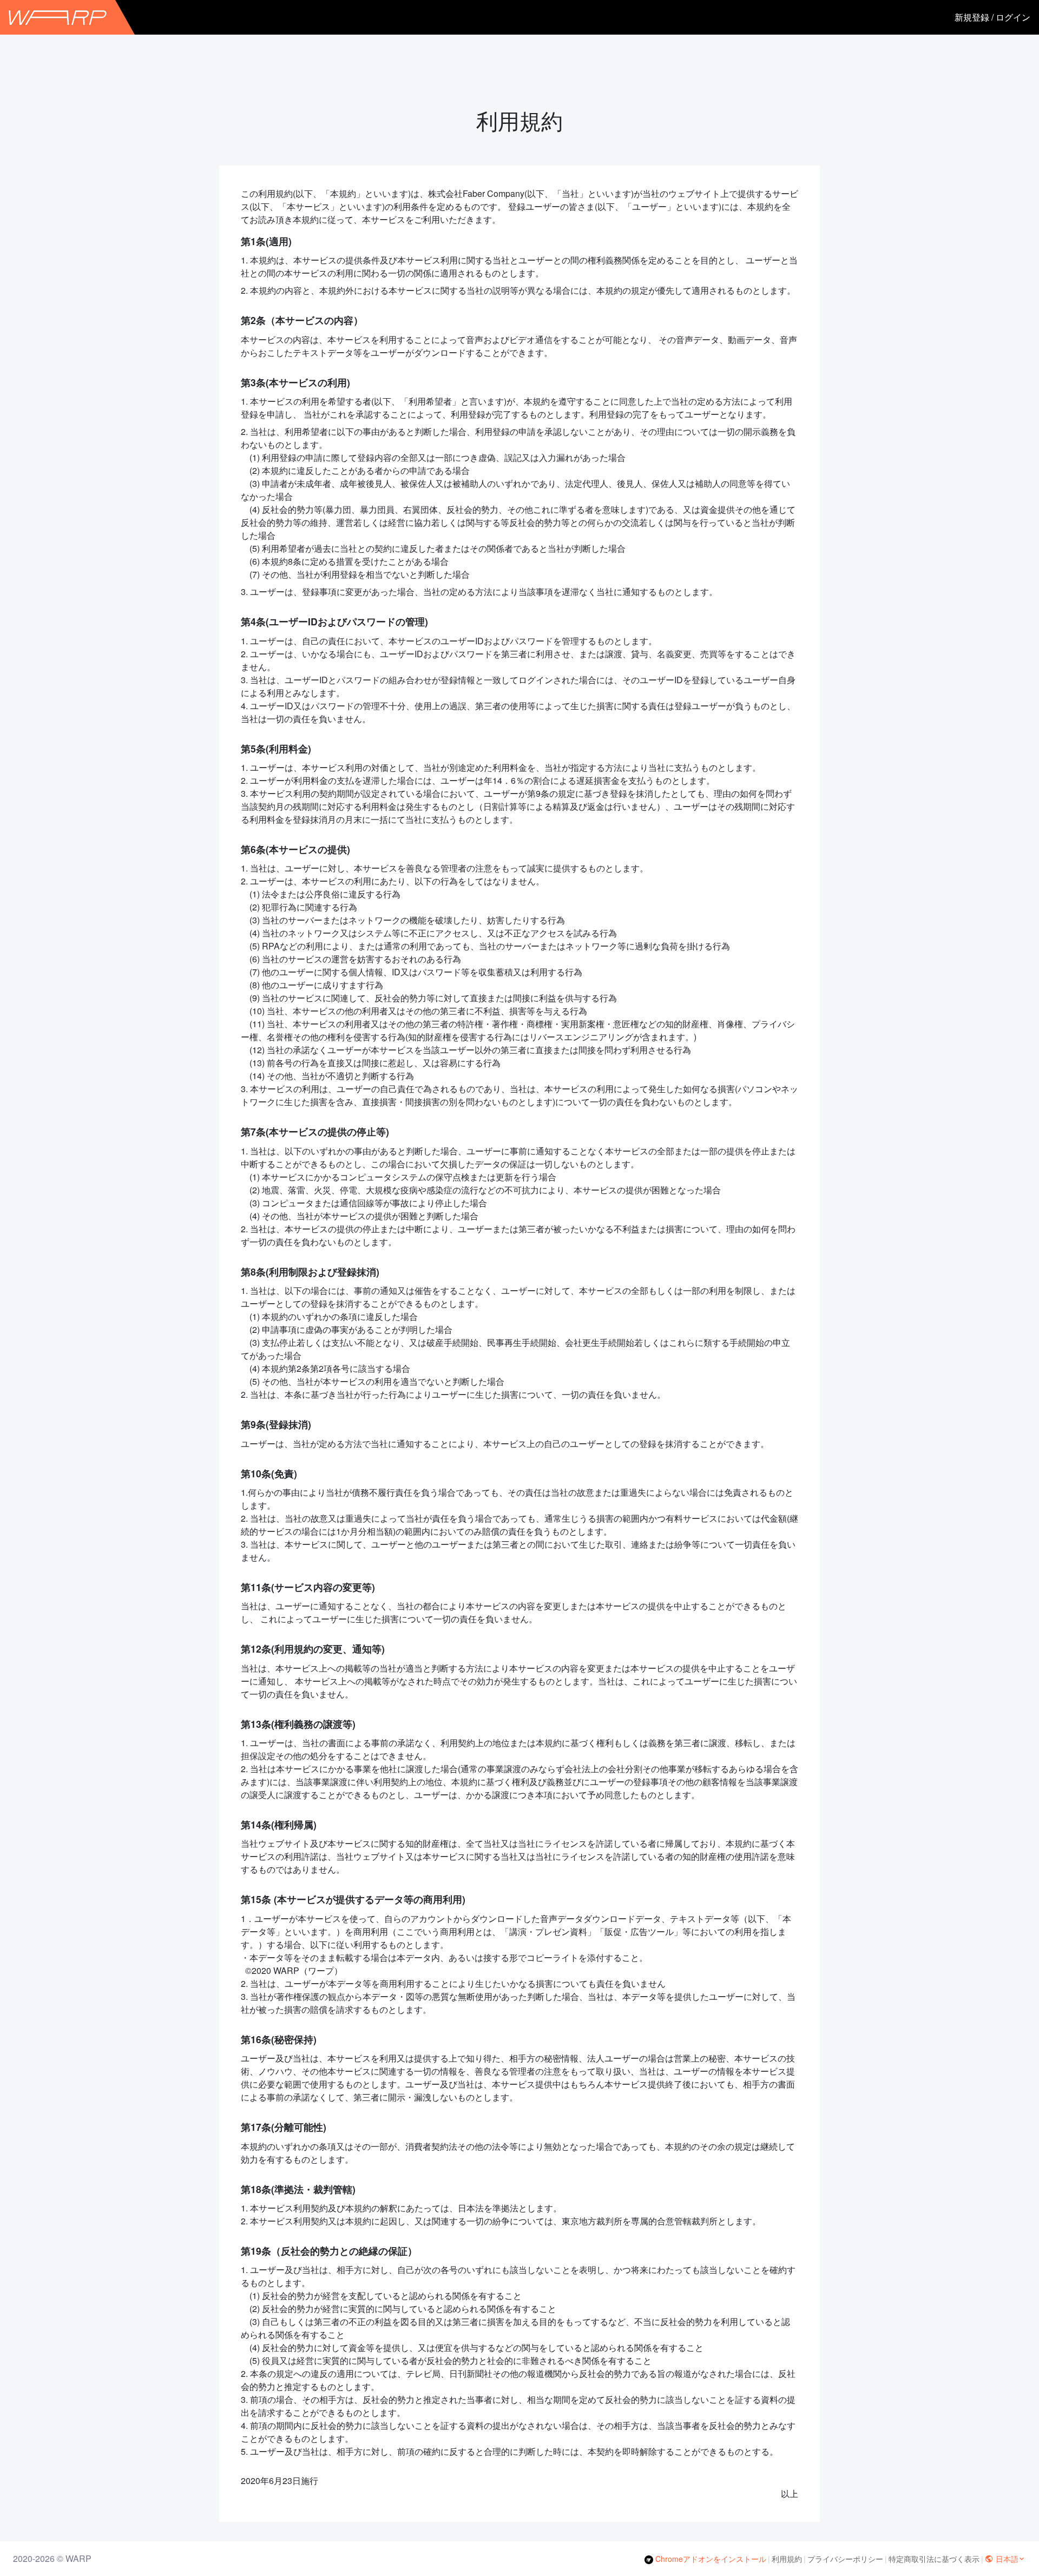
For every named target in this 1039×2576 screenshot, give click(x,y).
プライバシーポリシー (845, 2559)
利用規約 (787, 2559)
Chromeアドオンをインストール (710, 2559)
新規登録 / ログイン (992, 17)
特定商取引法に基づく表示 (934, 2559)
